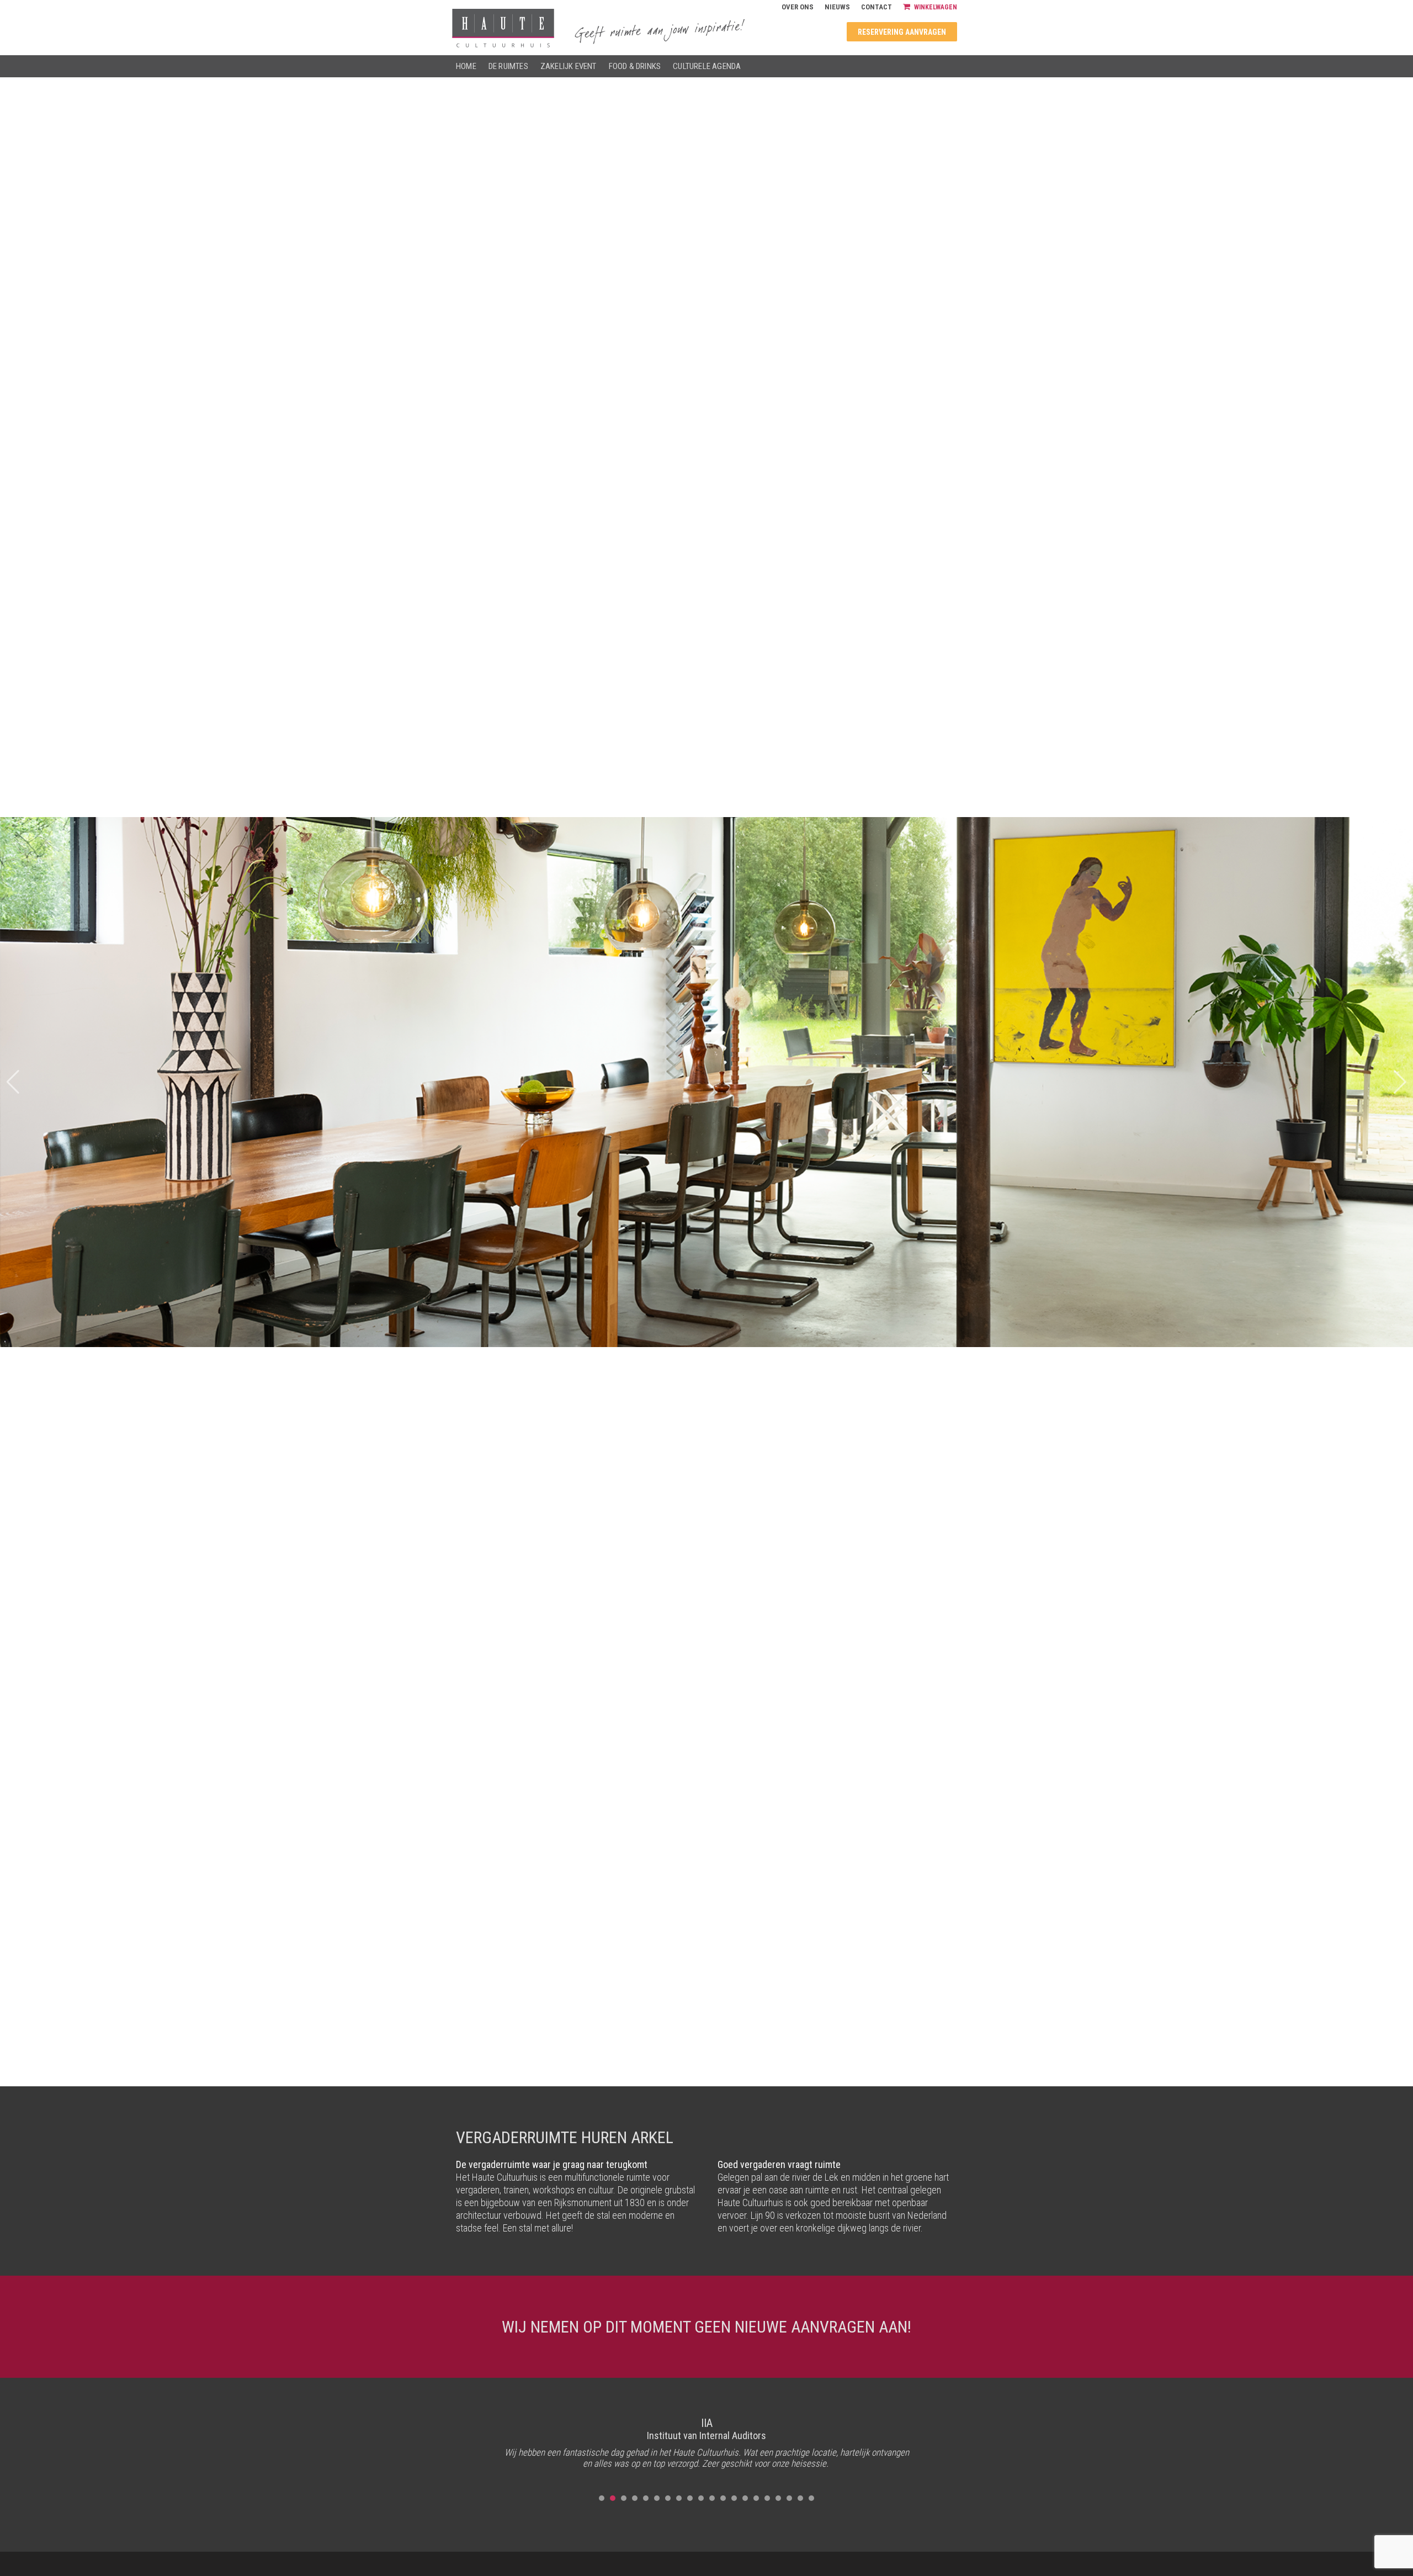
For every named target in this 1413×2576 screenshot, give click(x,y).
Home (466, 66)
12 (723, 2498)
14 (745, 2498)
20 (811, 2498)
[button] (1400, 1082)
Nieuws (837, 7)
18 (789, 2498)
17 (778, 2498)
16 (767, 2498)
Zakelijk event (569, 66)
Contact (877, 7)
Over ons (798, 7)
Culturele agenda (707, 66)
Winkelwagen (936, 7)
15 (756, 2498)
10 (701, 2498)
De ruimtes (508, 66)
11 (712, 2498)
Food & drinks (635, 66)
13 (734, 2498)
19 (800, 2498)
